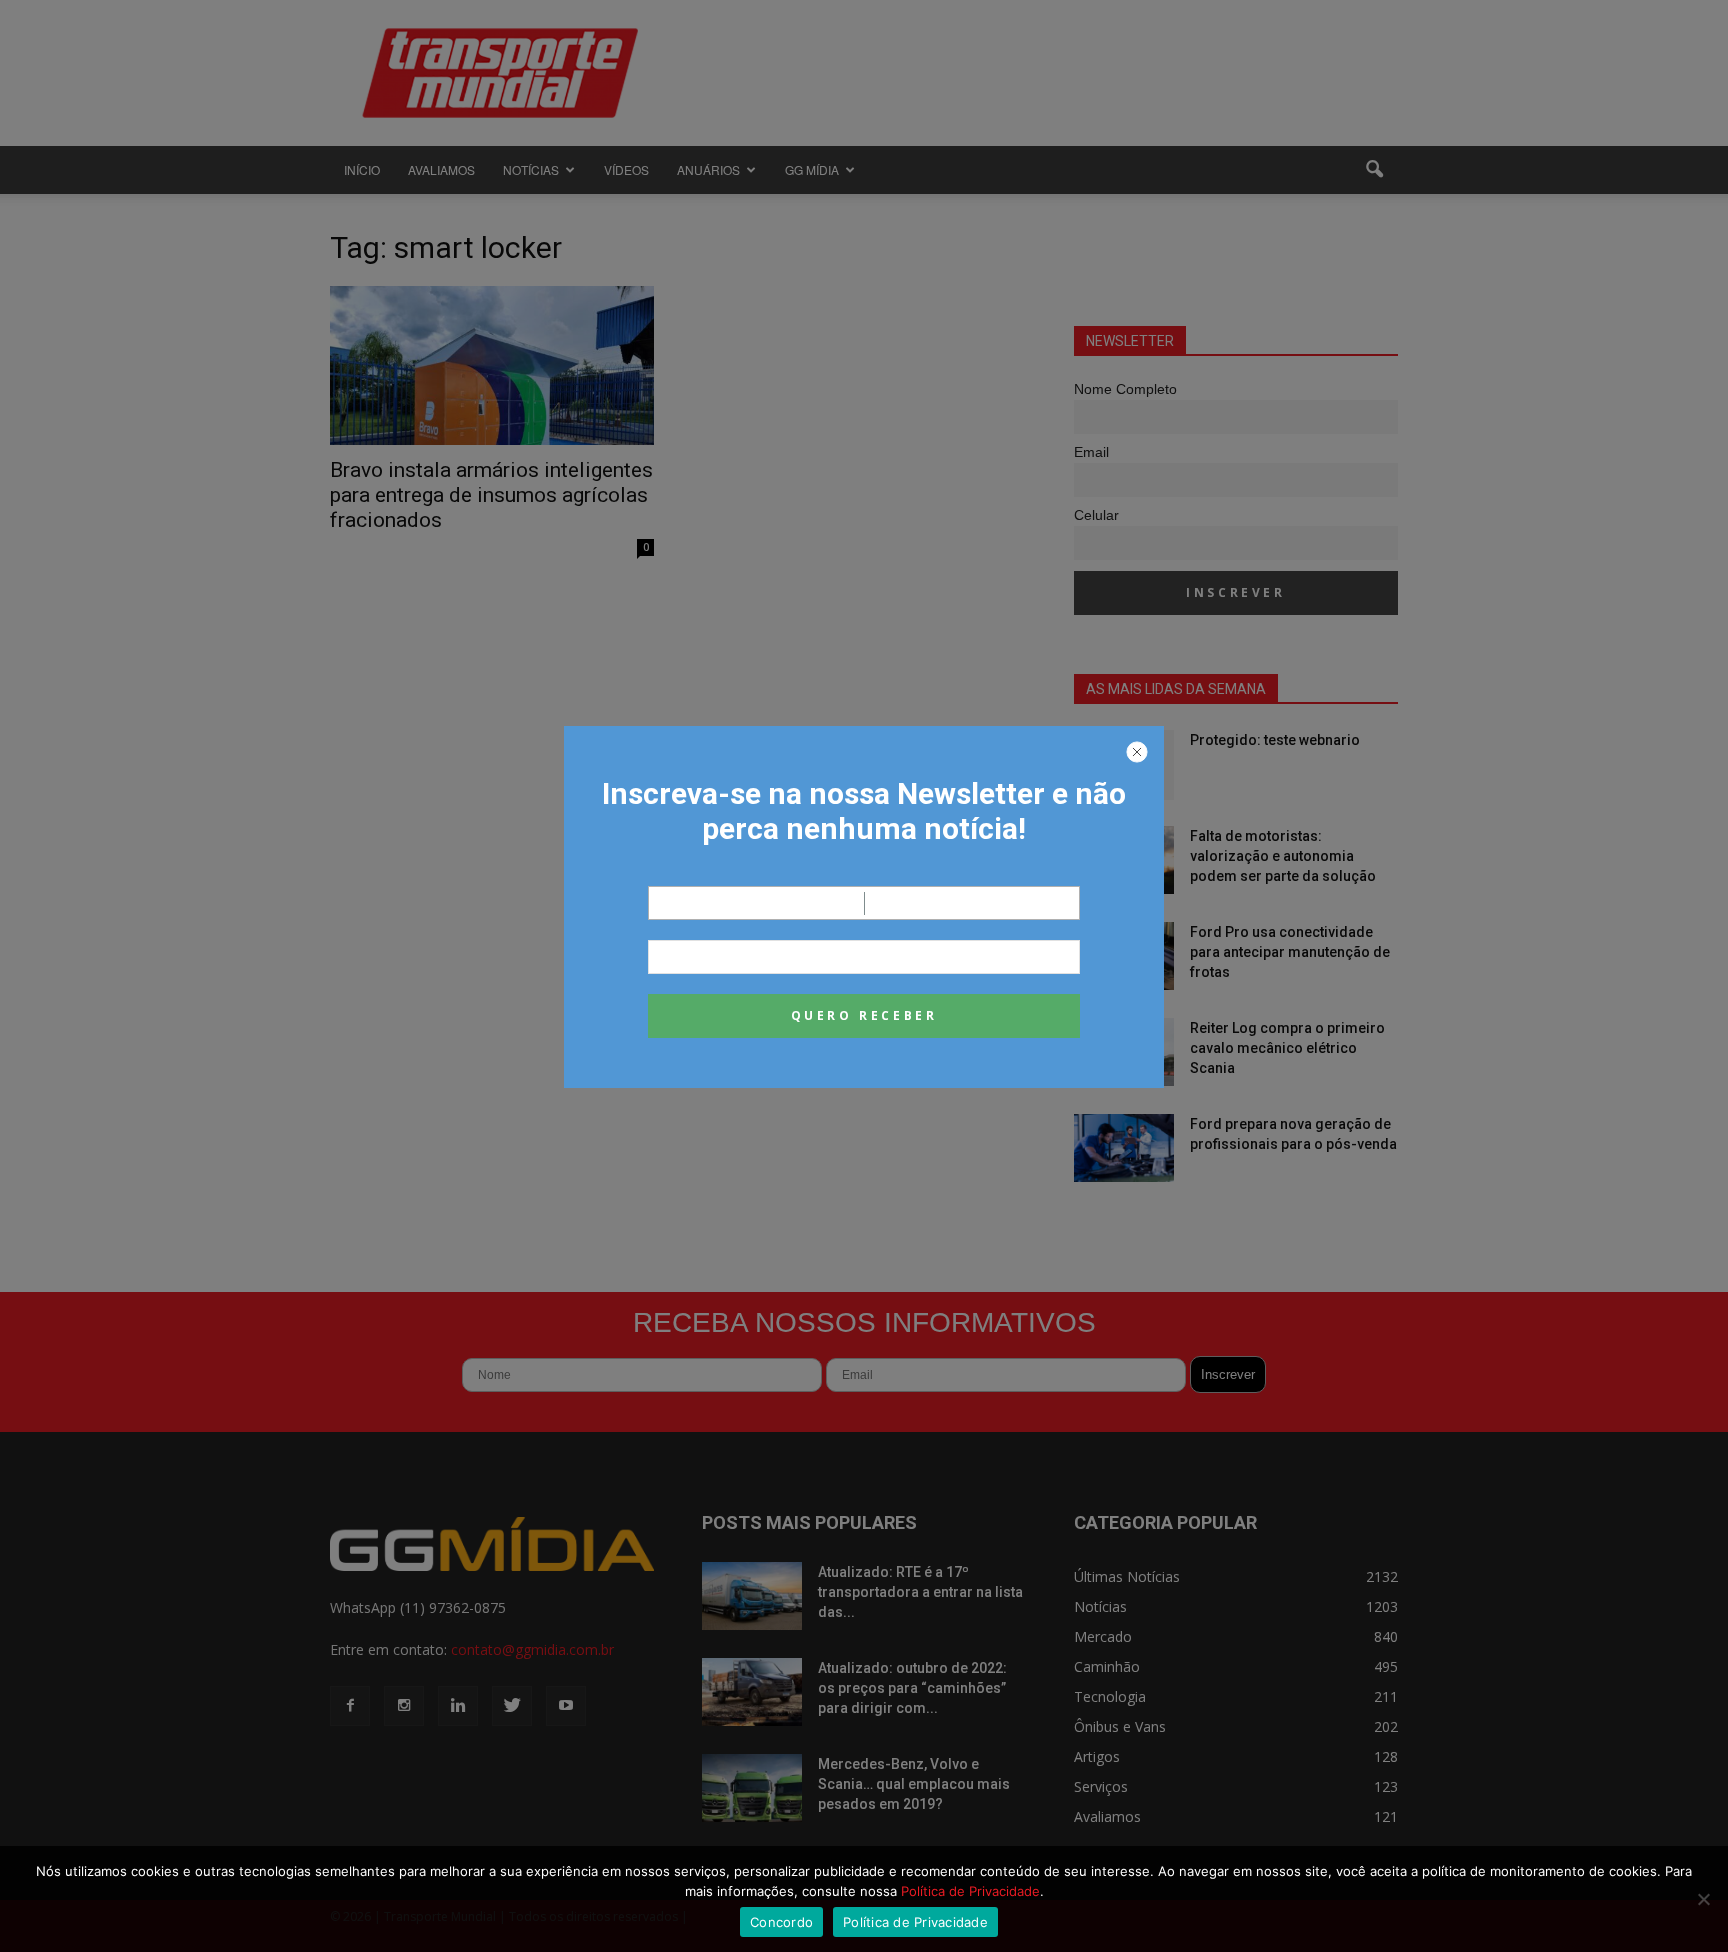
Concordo (781, 1922)
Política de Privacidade (970, 1891)
